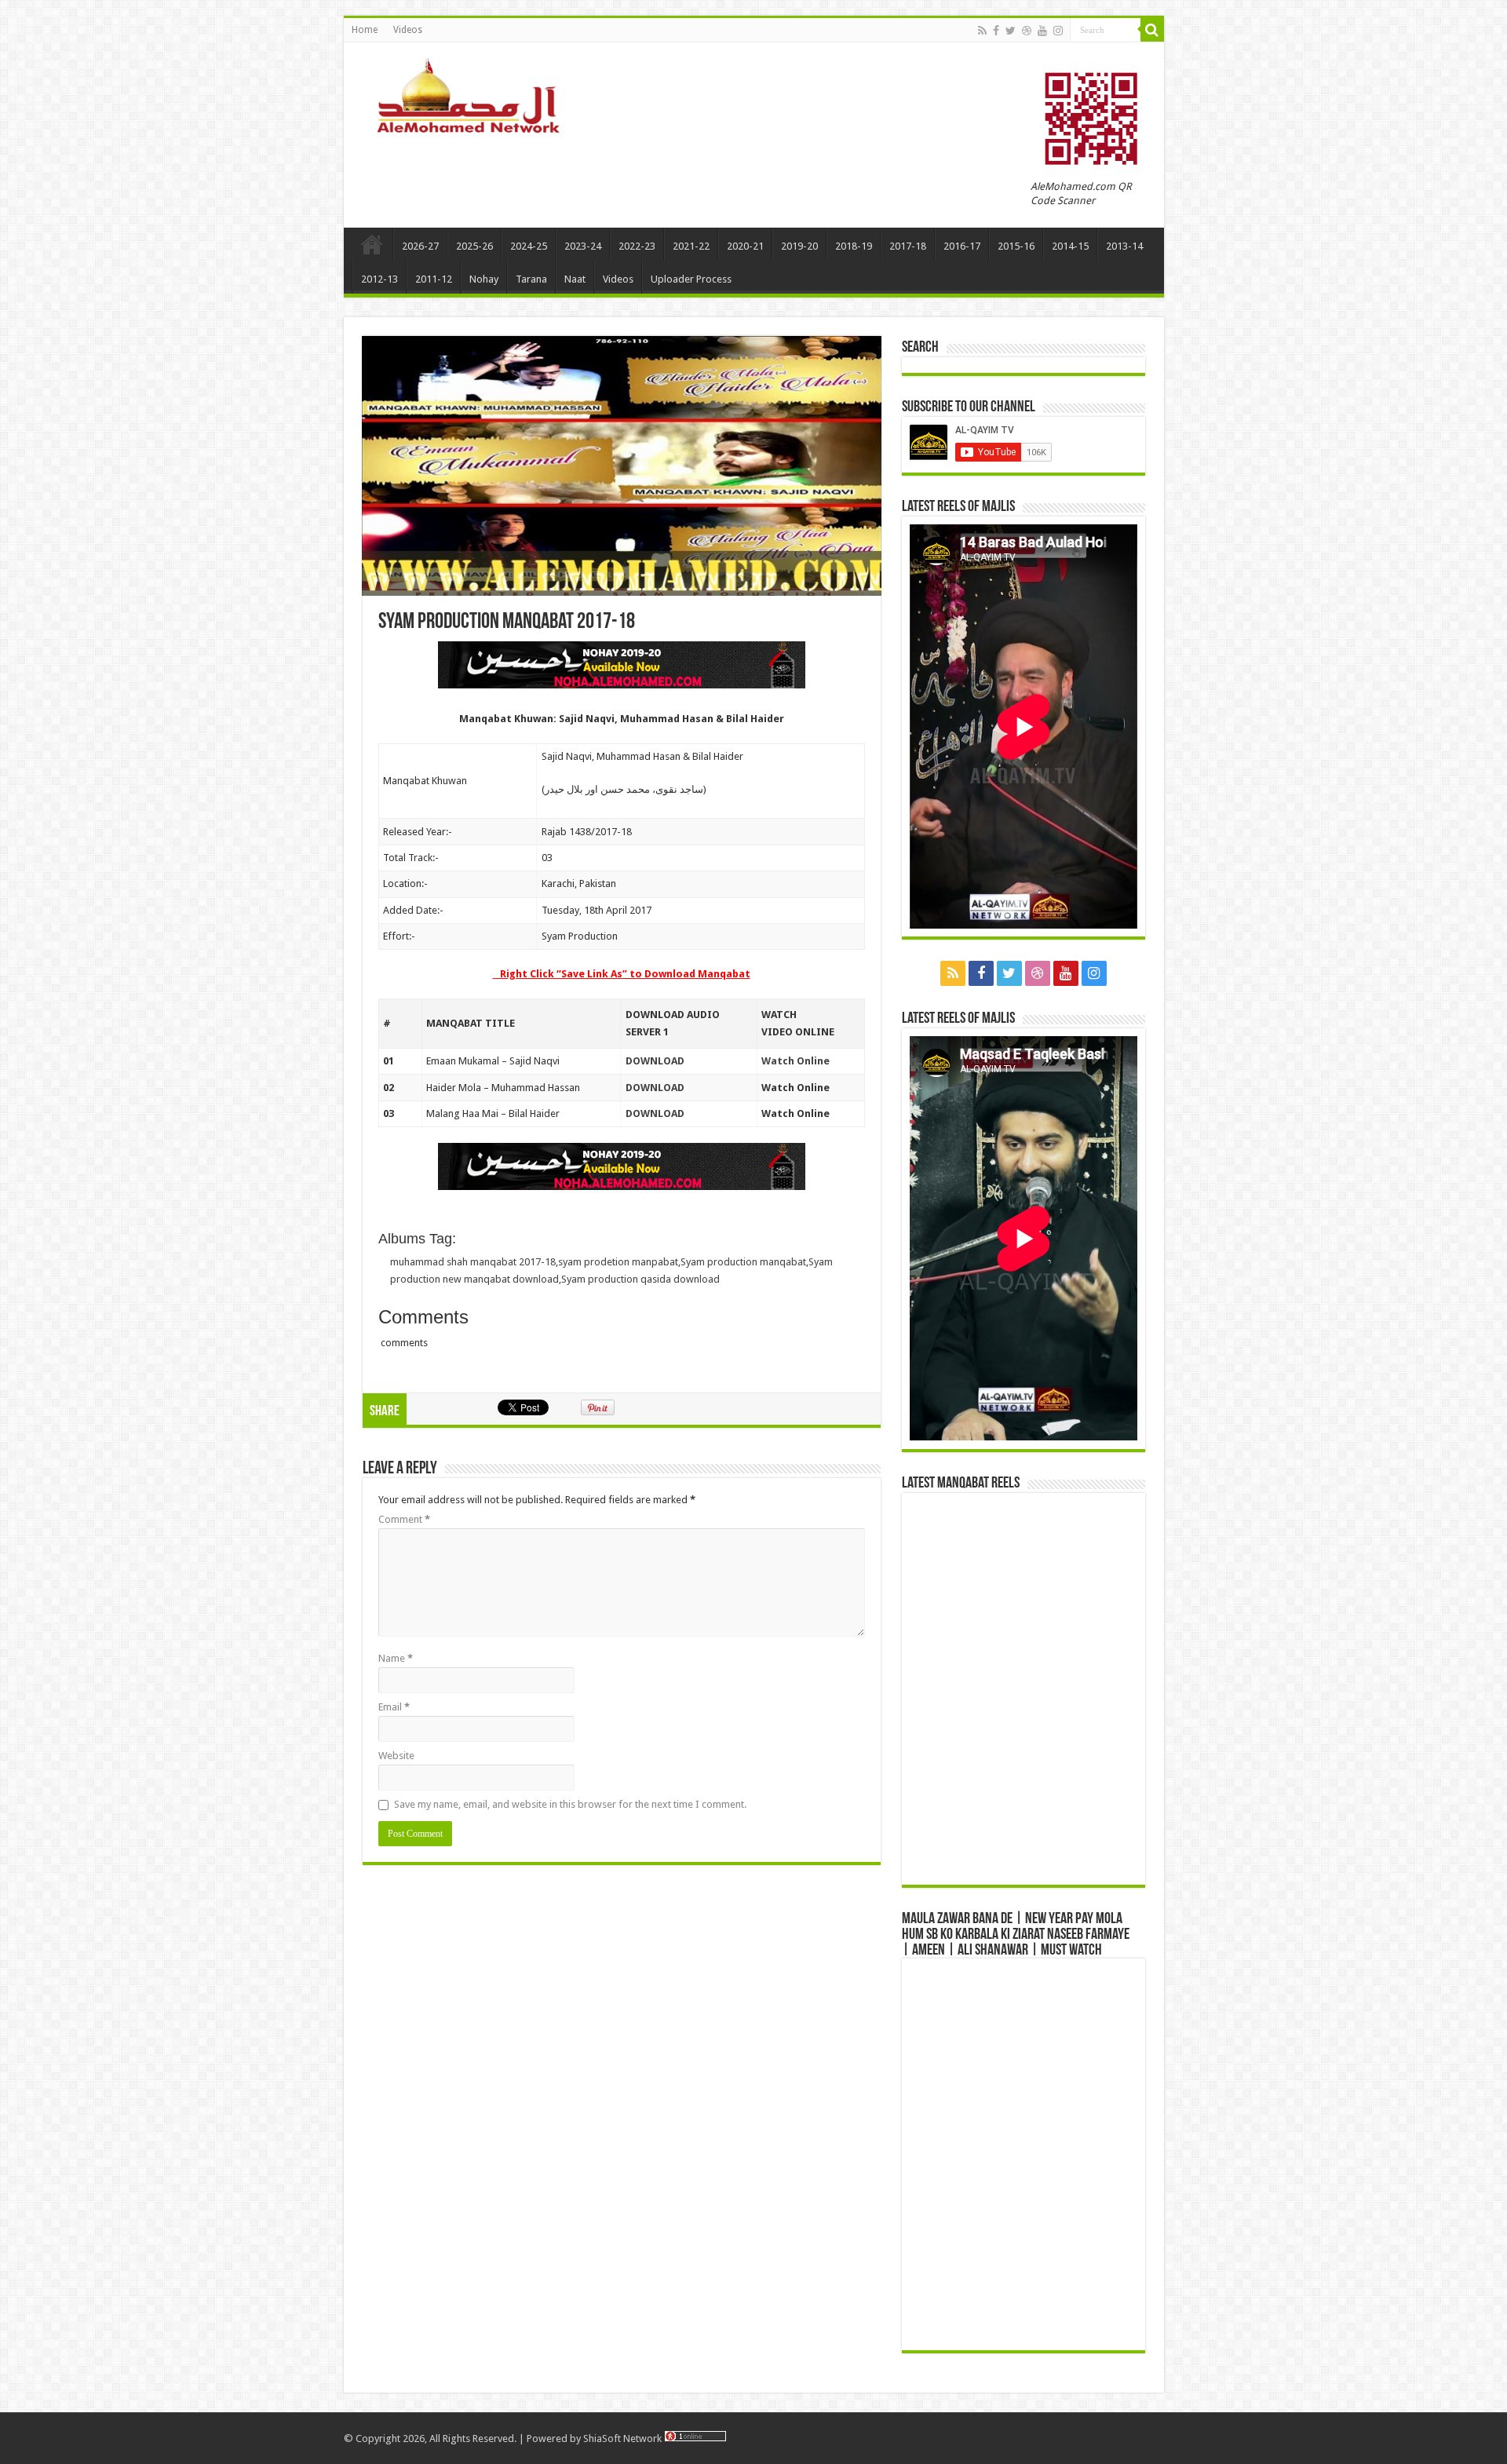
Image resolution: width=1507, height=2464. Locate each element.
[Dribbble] (1027, 31)
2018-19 (854, 246)
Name (396, 1658)
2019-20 (799, 246)
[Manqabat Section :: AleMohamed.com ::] (473, 93)
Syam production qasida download (640, 1279)
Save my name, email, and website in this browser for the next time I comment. (570, 1804)
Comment (404, 1519)
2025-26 (474, 246)
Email (394, 1707)
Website (396, 1756)
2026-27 (420, 246)
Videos (408, 30)
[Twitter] (1011, 31)
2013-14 (1124, 246)
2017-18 (908, 246)
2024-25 (529, 246)
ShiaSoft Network (624, 2438)
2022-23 (637, 246)
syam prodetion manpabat (618, 1262)
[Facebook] (996, 31)
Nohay (484, 279)
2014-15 (1070, 246)
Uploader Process (691, 279)
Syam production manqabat (743, 1262)
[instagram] (1058, 31)
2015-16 (1016, 246)
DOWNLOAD (655, 1061)
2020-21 (745, 246)
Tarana (531, 279)
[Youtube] (1042, 31)
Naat (575, 279)
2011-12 (434, 279)
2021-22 (691, 246)
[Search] (1152, 30)
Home (365, 30)
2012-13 (379, 279)
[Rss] (982, 31)
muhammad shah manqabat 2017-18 (473, 1262)
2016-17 (962, 246)
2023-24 (583, 246)
